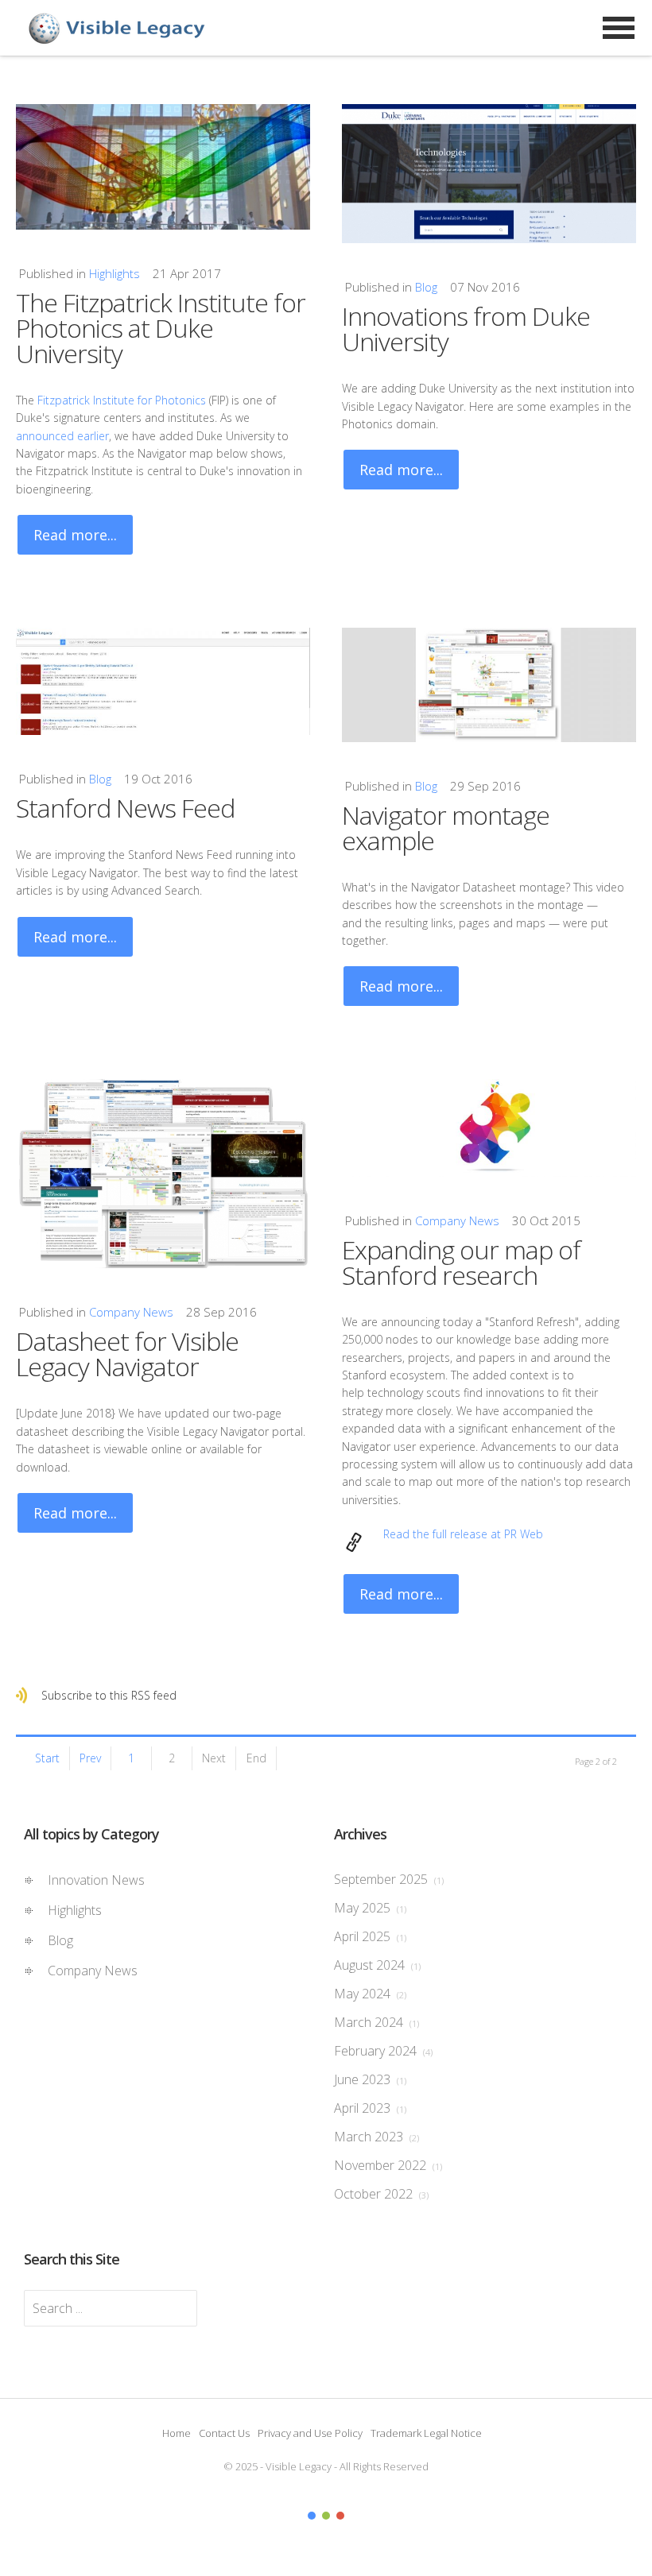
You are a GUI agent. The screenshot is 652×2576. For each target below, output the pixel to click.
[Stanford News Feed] (163, 681)
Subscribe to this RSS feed (109, 1695)
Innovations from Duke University (466, 329)
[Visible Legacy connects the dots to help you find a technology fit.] (489, 1127)
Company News (131, 1312)
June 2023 (370, 2079)
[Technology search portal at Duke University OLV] (489, 174)
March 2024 (376, 2022)
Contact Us (224, 2433)
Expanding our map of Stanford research (461, 1262)
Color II (326, 2516)
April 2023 (370, 2108)
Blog (426, 287)
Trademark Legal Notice (426, 2433)
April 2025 (370, 1936)
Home (177, 2433)
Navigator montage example (446, 828)
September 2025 (389, 1879)
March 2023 (376, 2137)
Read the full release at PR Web (463, 1534)
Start (47, 1758)
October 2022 (381, 2194)
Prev (90, 1758)
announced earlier (62, 436)
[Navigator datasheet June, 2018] (163, 1174)
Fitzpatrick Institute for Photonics (122, 400)
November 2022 (388, 2165)
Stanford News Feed (125, 808)
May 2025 (370, 1908)
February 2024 (383, 2051)
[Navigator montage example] (489, 685)
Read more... (75, 535)
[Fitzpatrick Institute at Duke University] (163, 167)
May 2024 (370, 1994)
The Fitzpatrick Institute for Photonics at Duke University (161, 328)
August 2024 (377, 1965)
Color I (312, 2516)
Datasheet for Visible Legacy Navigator (127, 1354)
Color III (340, 2516)
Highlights (114, 273)
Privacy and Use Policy (310, 2433)
